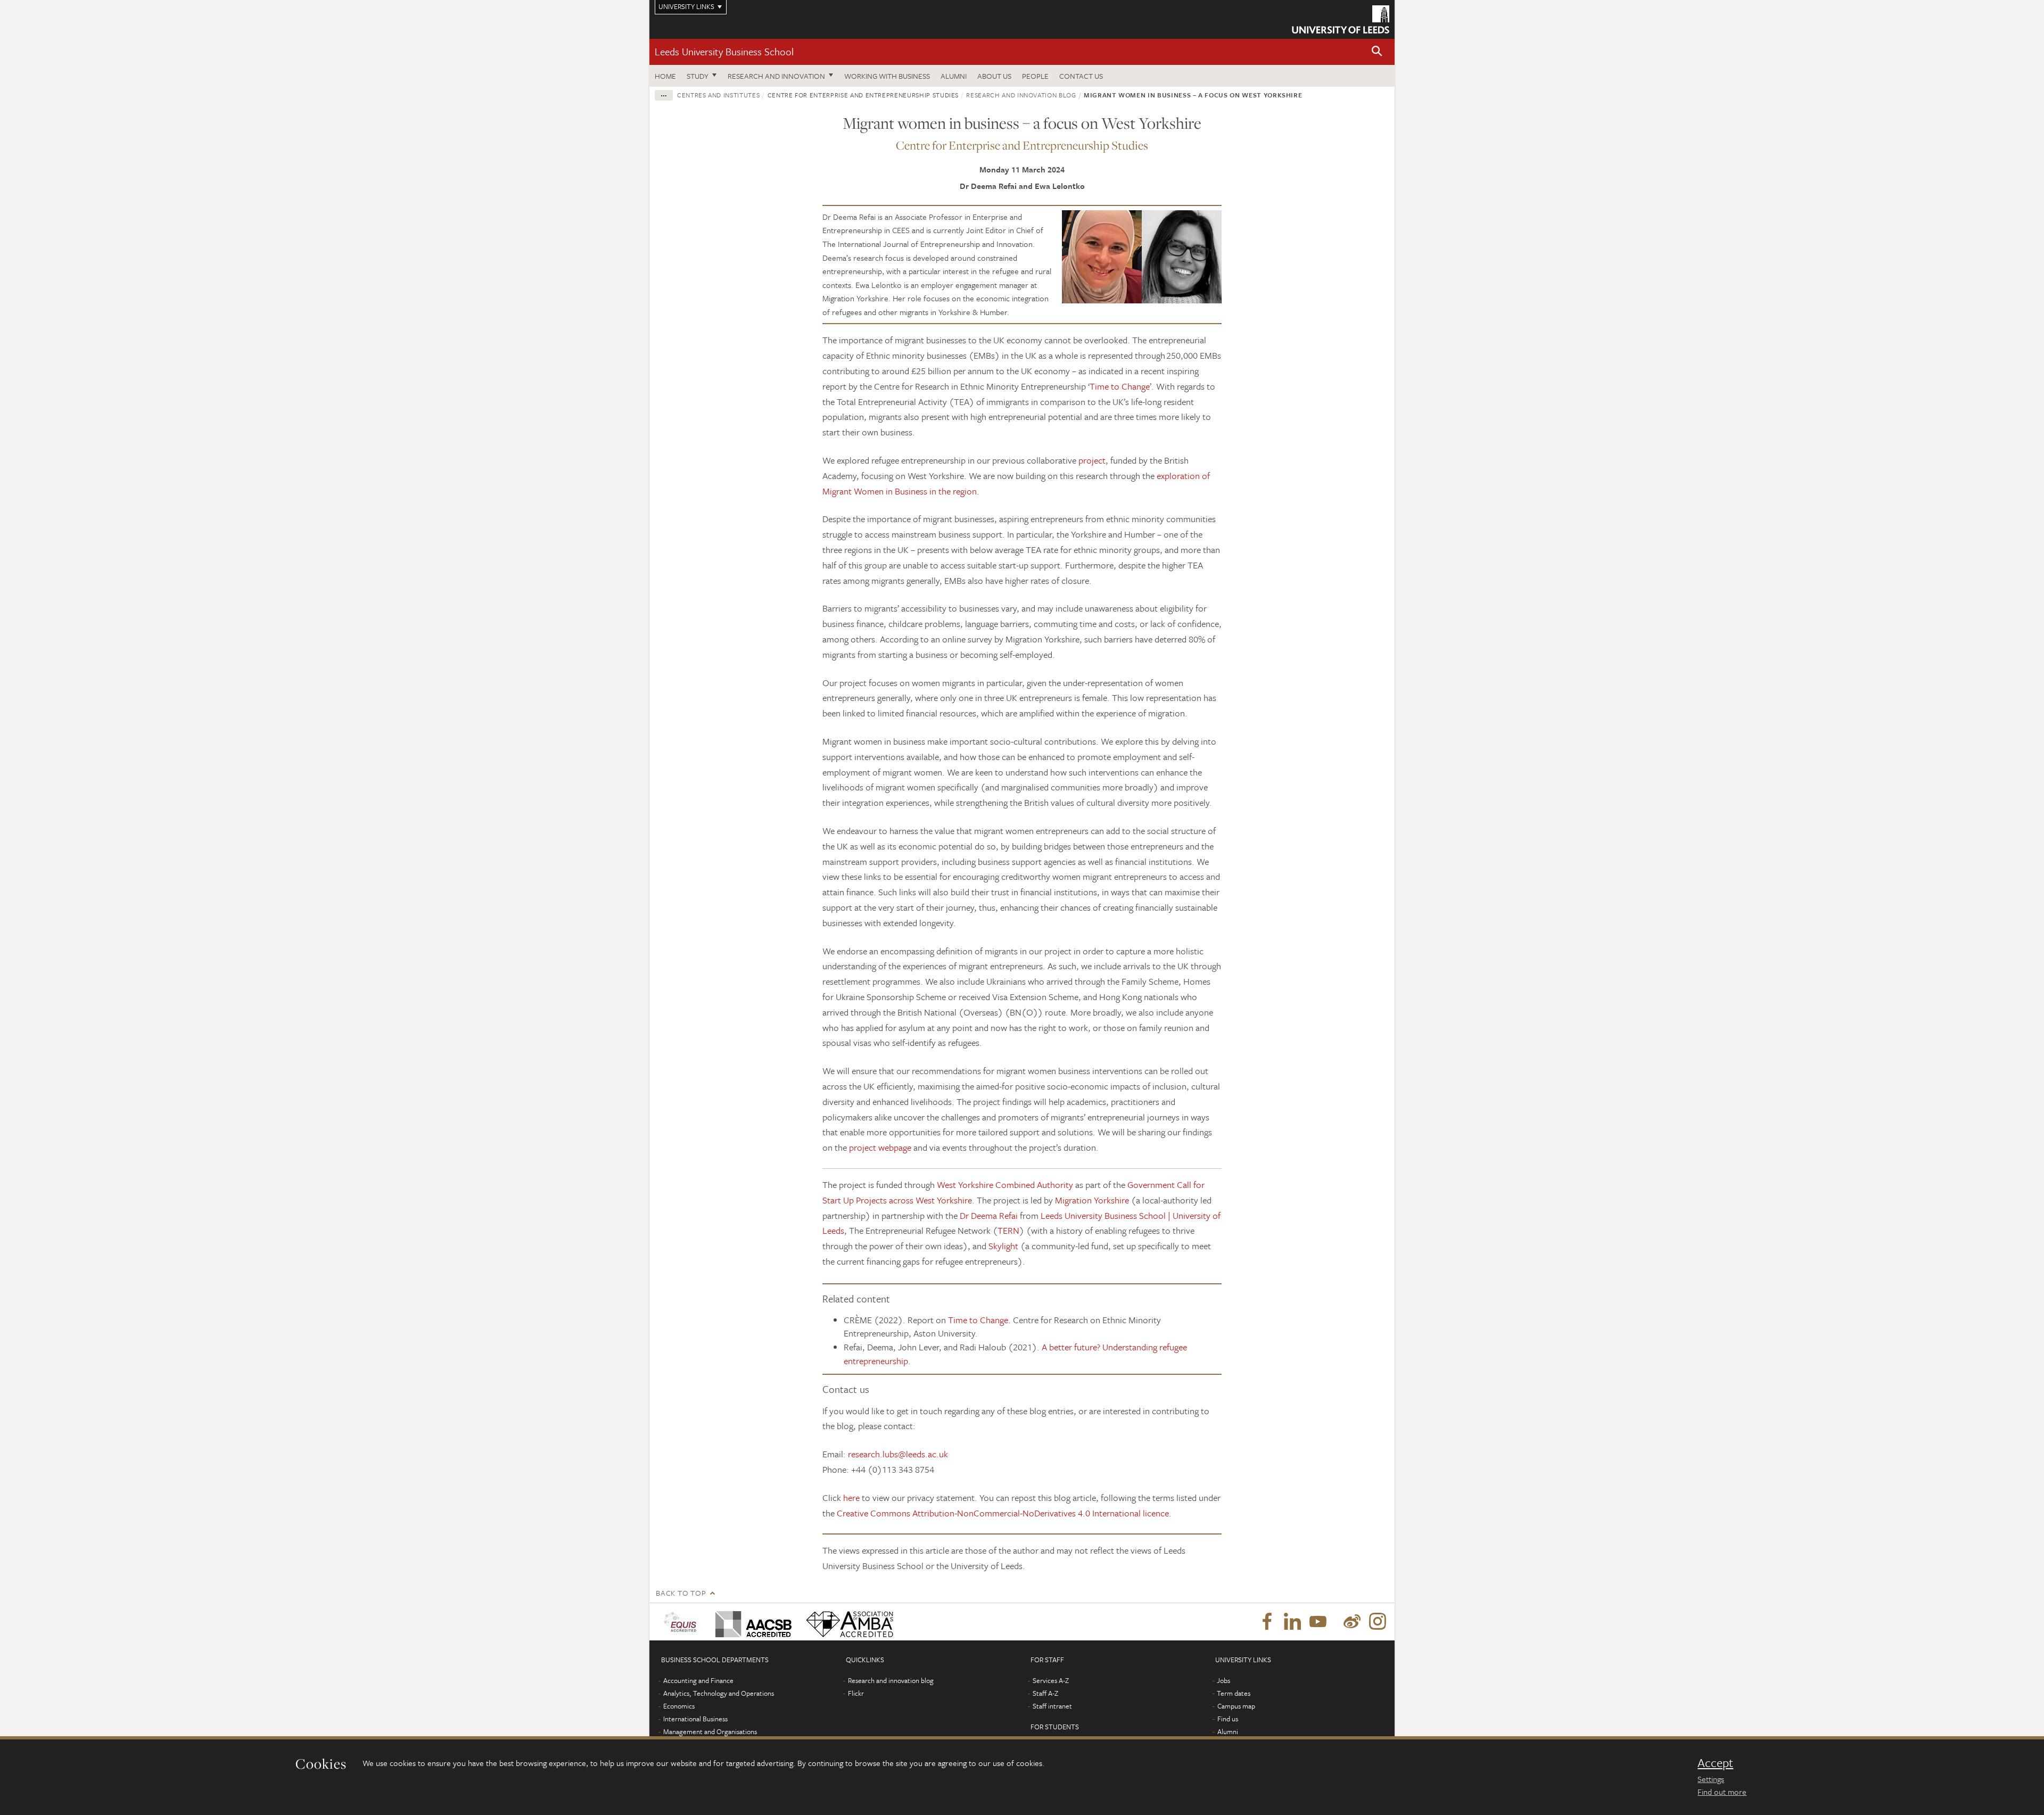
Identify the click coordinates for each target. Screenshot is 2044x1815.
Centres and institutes (718, 95)
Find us (1228, 1719)
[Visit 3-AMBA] (847, 1622)
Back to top (681, 1593)
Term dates (1234, 1693)
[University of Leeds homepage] (1341, 19)
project (1092, 460)
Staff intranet (1052, 1706)
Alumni (954, 76)
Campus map (1236, 1706)
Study (698, 76)
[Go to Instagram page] (1378, 1622)
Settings (1711, 1779)
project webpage (880, 1147)
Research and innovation (776, 76)
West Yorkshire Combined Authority (1005, 1185)
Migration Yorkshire (1092, 1200)
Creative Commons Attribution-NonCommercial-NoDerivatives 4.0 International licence (1003, 1513)
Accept (1715, 1763)
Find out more (1722, 1792)
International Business (695, 1719)
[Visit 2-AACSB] (751, 1622)
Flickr (856, 1693)
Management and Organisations (710, 1731)
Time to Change (1120, 386)
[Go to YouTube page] (1318, 1622)
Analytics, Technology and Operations (719, 1693)
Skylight (1003, 1246)
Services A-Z (1051, 1680)
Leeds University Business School (724, 51)
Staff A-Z (1045, 1693)
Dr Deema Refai (989, 1215)
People (1035, 76)
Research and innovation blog (1021, 95)
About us (994, 76)
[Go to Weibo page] (1352, 1622)
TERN (1008, 1230)
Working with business (887, 76)
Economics (679, 1706)
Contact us (1081, 76)
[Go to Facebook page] (1267, 1622)
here (851, 1498)
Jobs (1223, 1680)
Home (665, 76)
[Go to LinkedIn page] (1292, 1622)
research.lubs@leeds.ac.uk (898, 1454)
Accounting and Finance (698, 1680)
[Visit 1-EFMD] (682, 1622)
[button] (1377, 52)
